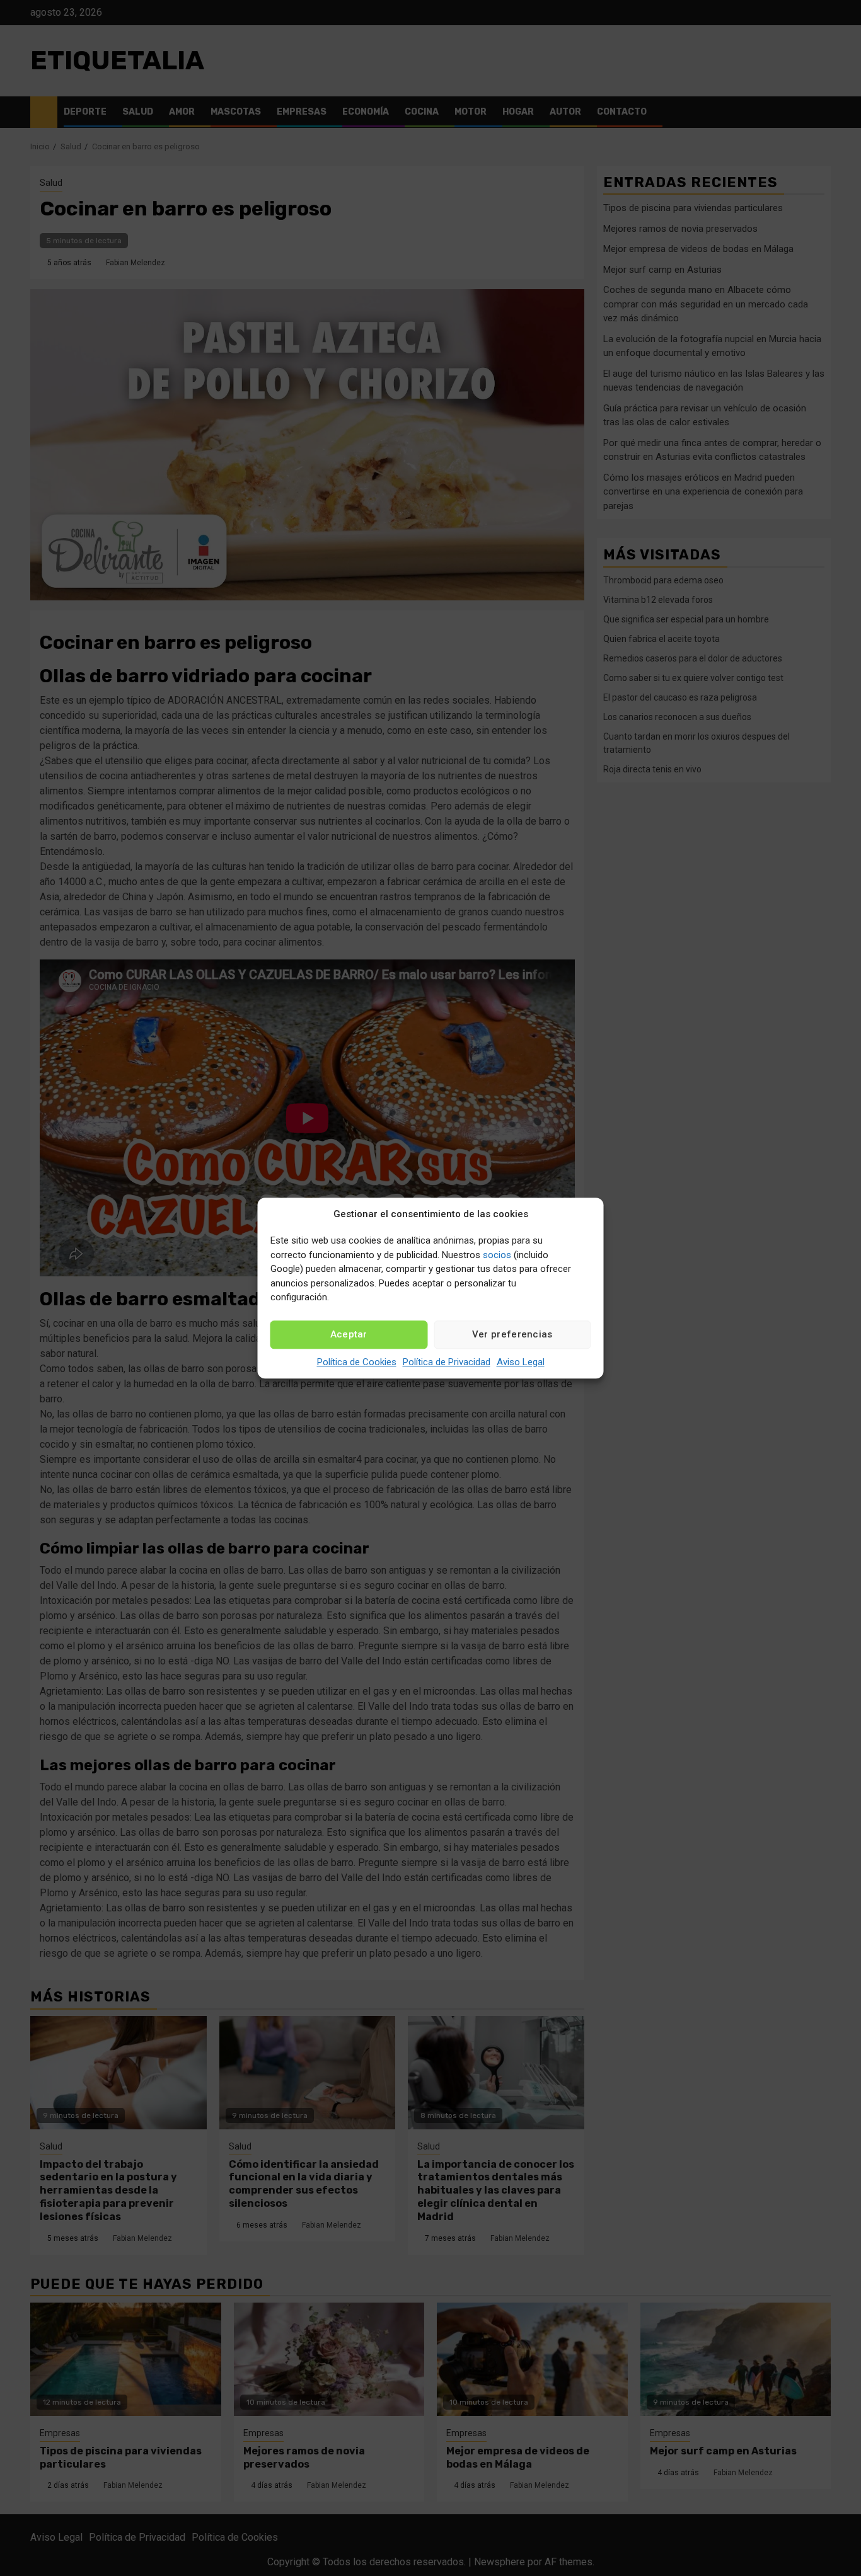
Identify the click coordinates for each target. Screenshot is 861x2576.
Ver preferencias (512, 1334)
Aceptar (349, 1334)
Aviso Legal (521, 1362)
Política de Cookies (357, 1362)
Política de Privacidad (447, 1362)
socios (497, 1255)
